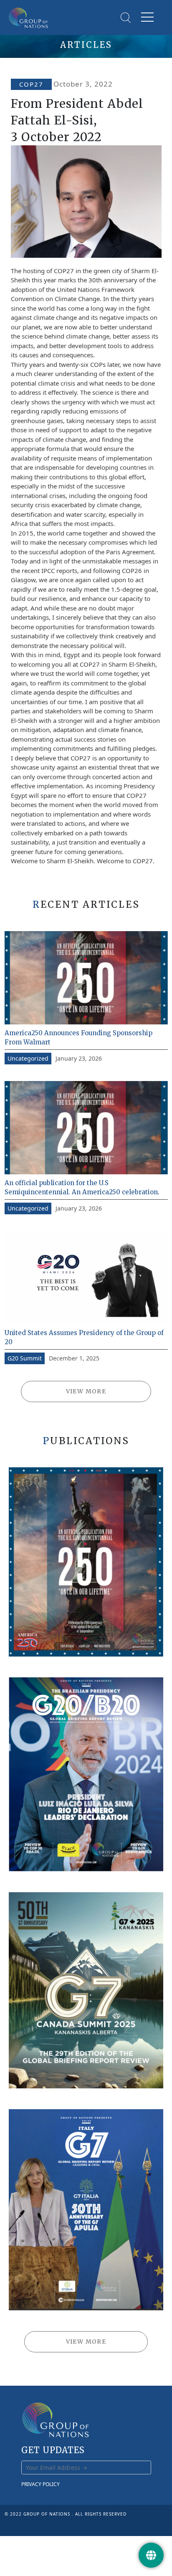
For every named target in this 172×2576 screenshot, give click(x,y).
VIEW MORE (86, 1391)
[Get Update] (151, 2555)
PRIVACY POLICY (40, 2484)
